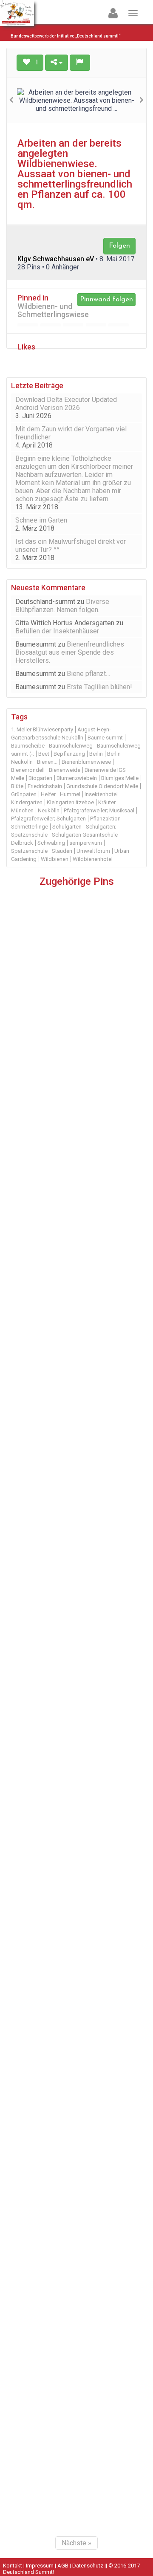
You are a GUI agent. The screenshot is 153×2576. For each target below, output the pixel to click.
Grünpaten (24, 794)
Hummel (70, 794)
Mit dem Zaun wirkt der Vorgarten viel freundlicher (71, 433)
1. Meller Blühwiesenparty (42, 729)
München (22, 810)
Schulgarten (67, 827)
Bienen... (47, 762)
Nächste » (76, 2543)
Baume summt (105, 738)
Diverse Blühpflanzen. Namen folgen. (62, 606)
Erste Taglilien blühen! (99, 687)
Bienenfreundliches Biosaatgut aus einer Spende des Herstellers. (70, 652)
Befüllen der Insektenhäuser (57, 631)
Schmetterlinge (30, 827)
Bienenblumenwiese (86, 762)
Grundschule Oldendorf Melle (102, 786)
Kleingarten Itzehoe (70, 802)
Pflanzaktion (105, 819)
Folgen (119, 246)
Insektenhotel (101, 794)
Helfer (48, 794)
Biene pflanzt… (88, 674)
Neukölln (49, 810)
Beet (44, 754)
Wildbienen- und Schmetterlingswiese (53, 310)
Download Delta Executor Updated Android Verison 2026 (66, 404)
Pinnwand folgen (106, 299)
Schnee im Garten (41, 520)
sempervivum (86, 843)
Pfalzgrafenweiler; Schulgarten (48, 819)
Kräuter (107, 802)
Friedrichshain (45, 786)
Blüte (17, 786)
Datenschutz (88, 2566)
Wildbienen (55, 859)
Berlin (96, 754)
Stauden (62, 851)
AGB (63, 2566)
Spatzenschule (29, 851)
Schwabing (51, 843)
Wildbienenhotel (93, 859)
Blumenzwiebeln (77, 778)
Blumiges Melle (120, 778)
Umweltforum (93, 851)
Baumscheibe (28, 746)
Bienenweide (65, 770)
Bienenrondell (28, 770)
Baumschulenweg (71, 746)
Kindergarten (27, 802)
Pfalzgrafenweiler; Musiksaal (99, 810)
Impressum (40, 2566)
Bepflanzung (69, 754)
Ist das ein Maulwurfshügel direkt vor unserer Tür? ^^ (71, 546)
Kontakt (13, 2566)
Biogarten (40, 778)
